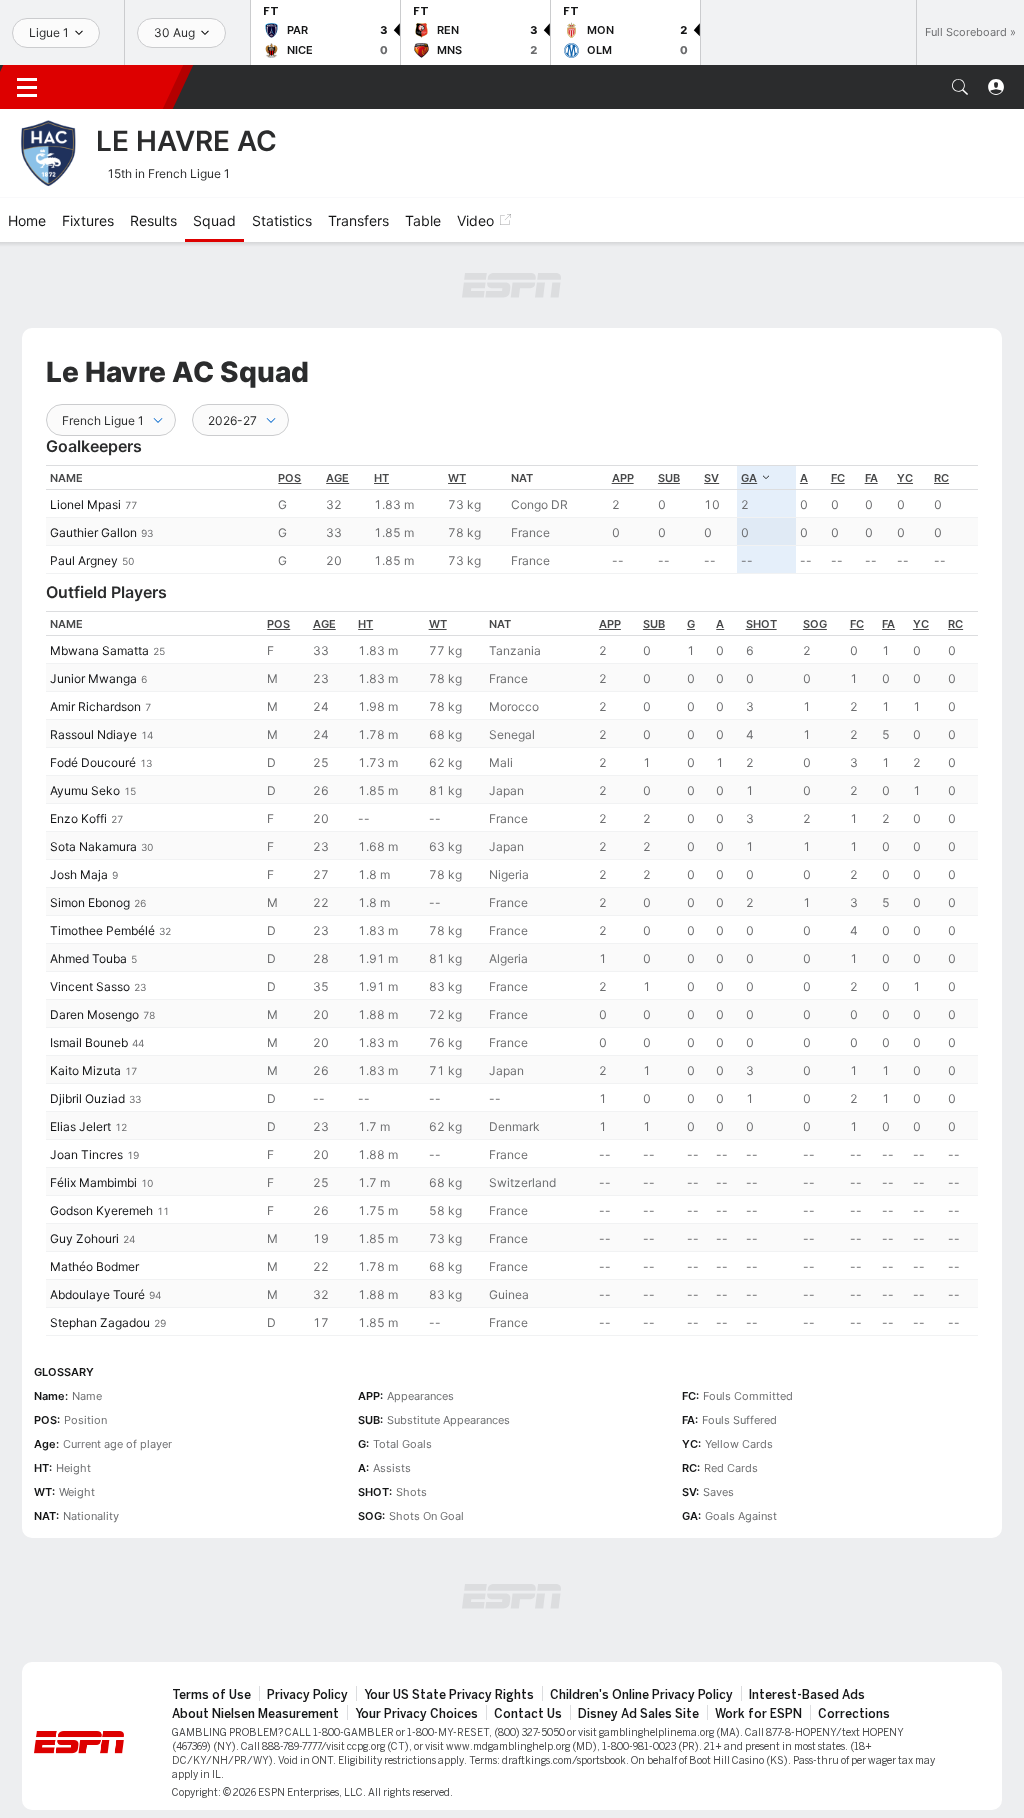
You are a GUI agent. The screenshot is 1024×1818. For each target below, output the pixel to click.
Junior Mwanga (93, 678)
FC (838, 478)
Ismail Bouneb (89, 1042)
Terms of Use (211, 1695)
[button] (960, 87)
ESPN (118, 87)
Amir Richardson (95, 706)
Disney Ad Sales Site (638, 1714)
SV (711, 478)
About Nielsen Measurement (255, 1714)
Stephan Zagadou (100, 1322)
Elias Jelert (80, 1126)
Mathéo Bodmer (94, 1266)
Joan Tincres (86, 1154)
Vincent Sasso (90, 986)
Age (337, 478)
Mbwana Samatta (99, 650)
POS (289, 478)
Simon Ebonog (90, 902)
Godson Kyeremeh (101, 1210)
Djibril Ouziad (87, 1098)
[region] (512, 519)
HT (381, 478)
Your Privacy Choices (416, 1714)
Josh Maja (79, 874)
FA (871, 478)
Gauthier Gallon (93, 532)
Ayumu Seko (85, 790)
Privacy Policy (307, 1695)
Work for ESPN (758, 1714)
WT (457, 478)
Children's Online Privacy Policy (641, 1695)
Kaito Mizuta (85, 1070)
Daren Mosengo (94, 1014)
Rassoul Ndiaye (93, 734)
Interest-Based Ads (807, 1695)
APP (623, 478)
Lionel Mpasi (85, 504)
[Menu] (27, 87)
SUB (669, 478)
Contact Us (528, 1714)
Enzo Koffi (78, 818)
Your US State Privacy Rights (449, 1695)
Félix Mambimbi (93, 1182)
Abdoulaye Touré (97, 1294)
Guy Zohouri (84, 1238)
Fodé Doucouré (93, 762)
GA (749, 478)
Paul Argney (84, 560)
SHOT (761, 624)
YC (905, 478)
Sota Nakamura (93, 846)
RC (941, 478)
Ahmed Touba (88, 958)
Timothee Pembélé (102, 930)
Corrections (854, 1714)
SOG (815, 624)
